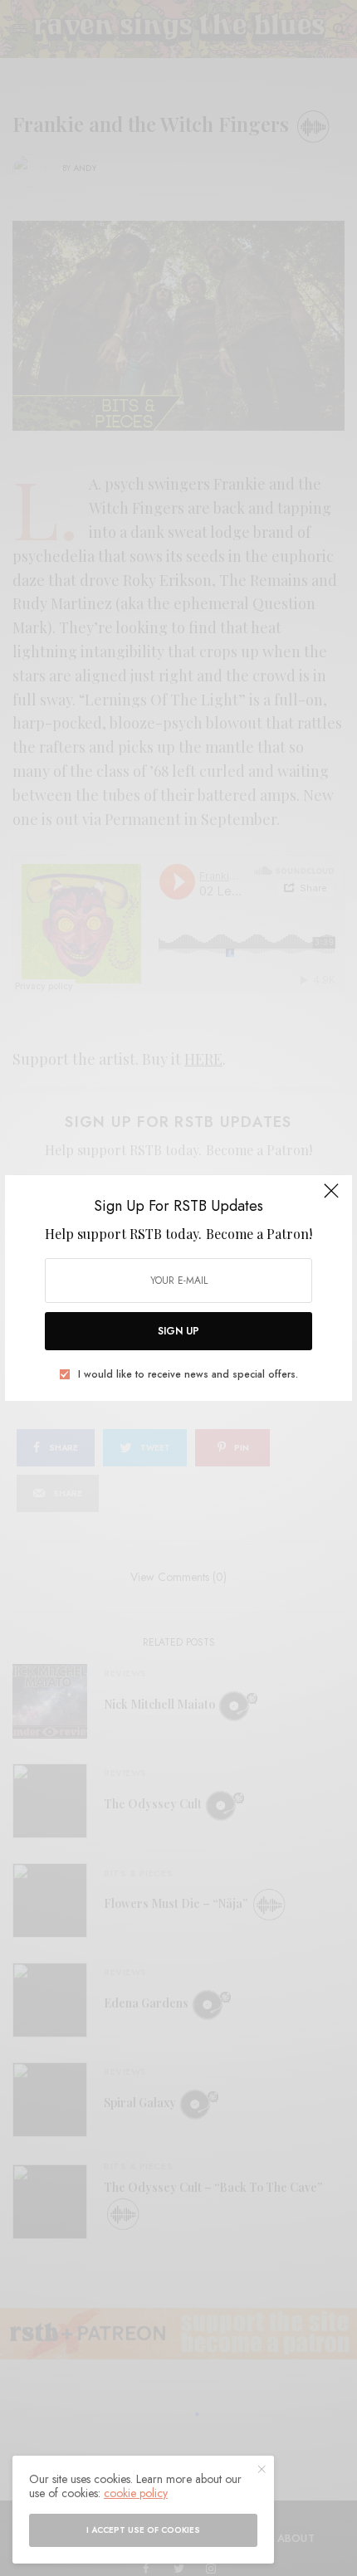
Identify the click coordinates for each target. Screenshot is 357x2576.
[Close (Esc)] (331, 1198)
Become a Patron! (259, 1234)
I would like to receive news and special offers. (188, 1374)
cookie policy (136, 2493)
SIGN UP (178, 1331)
